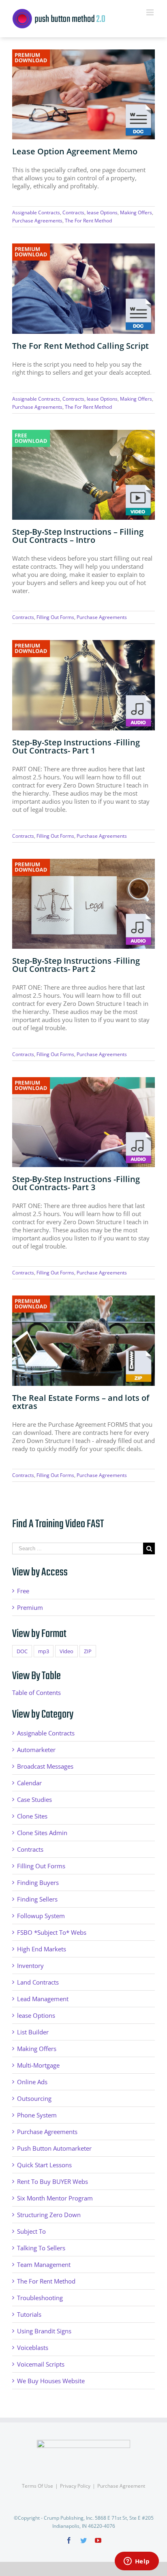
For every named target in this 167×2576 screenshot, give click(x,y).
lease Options (102, 212)
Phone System (37, 2115)
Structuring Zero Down (49, 2215)
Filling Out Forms (55, 617)
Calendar (29, 1783)
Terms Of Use (37, 2486)
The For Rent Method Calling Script (80, 346)
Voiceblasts (33, 2348)
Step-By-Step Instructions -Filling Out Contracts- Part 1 (76, 746)
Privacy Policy (75, 2486)
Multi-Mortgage (38, 2065)
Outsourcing (34, 2098)
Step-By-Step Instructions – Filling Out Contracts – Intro (78, 536)
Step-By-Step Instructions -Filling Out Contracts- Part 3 (76, 1183)
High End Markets (42, 1949)
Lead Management (43, 1999)
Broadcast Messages (45, 1766)
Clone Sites (32, 1816)
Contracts (73, 212)
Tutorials (29, 2314)
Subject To (31, 2231)
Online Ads (32, 2082)
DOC (22, 1651)
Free (23, 1591)
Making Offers (136, 212)
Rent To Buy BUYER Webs (52, 2181)
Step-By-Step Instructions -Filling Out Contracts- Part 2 (76, 965)
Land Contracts (38, 1982)
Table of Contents (36, 1692)
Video (66, 1651)
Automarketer (36, 1750)
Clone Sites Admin (42, 1833)
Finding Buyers (38, 1882)
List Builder (33, 2032)
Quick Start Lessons (44, 2165)
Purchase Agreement (121, 2486)
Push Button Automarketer (54, 2148)
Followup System (41, 1916)
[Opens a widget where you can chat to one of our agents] (137, 2562)
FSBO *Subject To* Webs (52, 1932)
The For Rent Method (88, 221)
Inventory (30, 1966)
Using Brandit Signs (44, 2331)
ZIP (88, 1651)
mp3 (44, 1651)
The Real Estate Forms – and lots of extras (81, 1402)
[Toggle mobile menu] (151, 12)
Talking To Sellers (41, 2248)
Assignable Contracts (36, 212)
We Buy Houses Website (51, 2381)
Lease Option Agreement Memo (75, 151)
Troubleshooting (40, 2298)
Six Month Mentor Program (55, 2198)
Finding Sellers (37, 1899)
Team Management (44, 2264)
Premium (30, 1607)
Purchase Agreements (37, 221)
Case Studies (34, 1799)
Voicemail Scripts (41, 2364)
